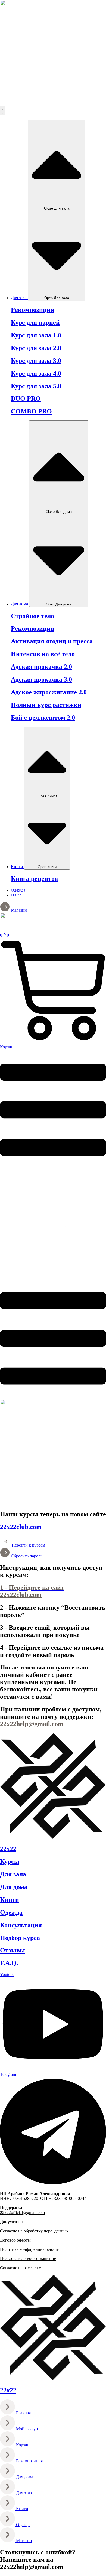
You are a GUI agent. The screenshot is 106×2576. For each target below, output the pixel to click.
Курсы (10, 1861)
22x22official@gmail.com (22, 2213)
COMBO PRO (31, 411)
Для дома (14, 1887)
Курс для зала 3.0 (36, 361)
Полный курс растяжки (46, 705)
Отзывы (13, 1950)
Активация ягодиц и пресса (52, 641)
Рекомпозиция (32, 310)
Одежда (11, 1912)
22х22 (8, 1849)
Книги (10, 1900)
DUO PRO (26, 399)
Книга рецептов (34, 879)
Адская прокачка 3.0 (41, 679)
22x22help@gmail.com (32, 2567)
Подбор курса (20, 1938)
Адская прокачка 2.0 (41, 667)
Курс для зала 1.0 (36, 335)
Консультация (21, 1925)
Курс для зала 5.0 (36, 386)
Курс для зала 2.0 (36, 348)
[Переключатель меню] (3, 110)
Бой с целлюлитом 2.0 (43, 718)
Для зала (13, 1874)
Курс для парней (35, 322)
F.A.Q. (9, 1963)
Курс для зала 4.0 (36, 373)
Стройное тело (32, 616)
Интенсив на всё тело (43, 654)
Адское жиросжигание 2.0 (49, 692)
